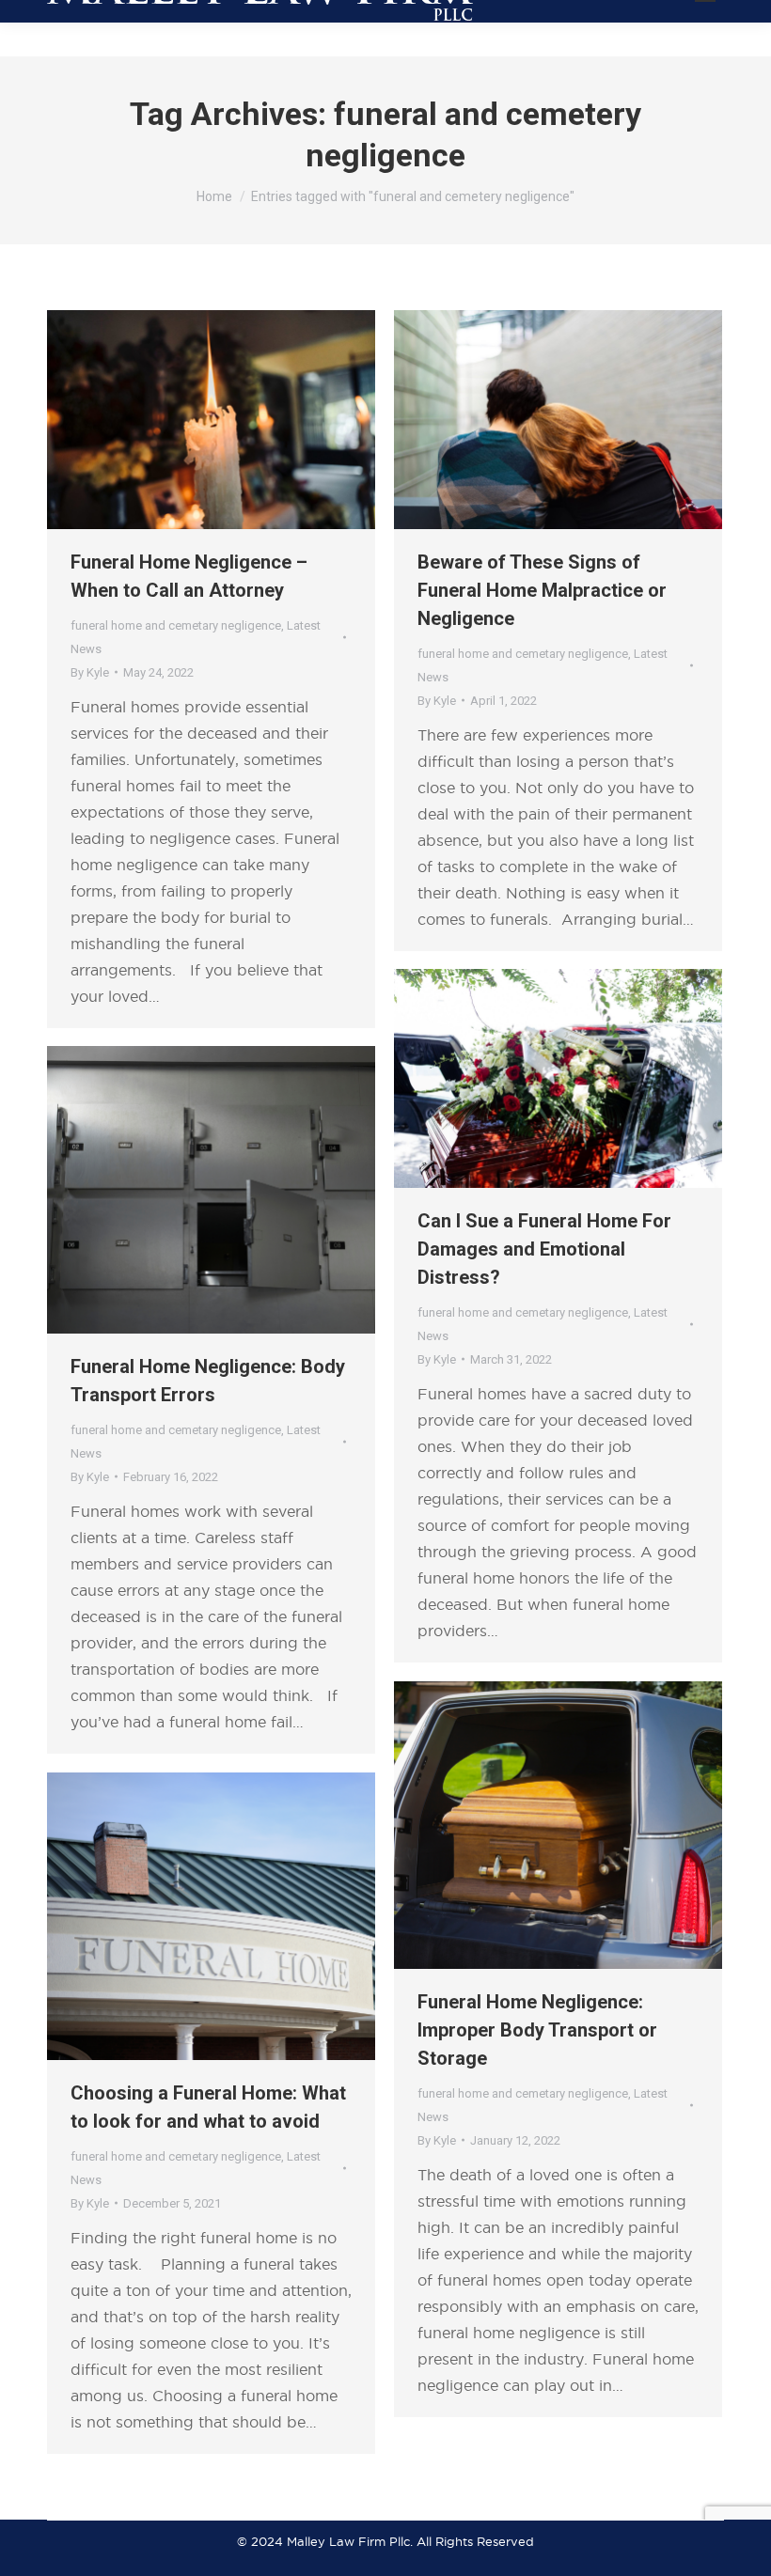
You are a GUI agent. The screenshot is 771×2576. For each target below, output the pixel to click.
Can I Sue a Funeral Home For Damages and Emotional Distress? (544, 1249)
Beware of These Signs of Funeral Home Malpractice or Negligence (542, 590)
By (90, 672)
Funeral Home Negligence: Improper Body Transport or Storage (537, 2030)
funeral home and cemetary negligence (176, 625)
